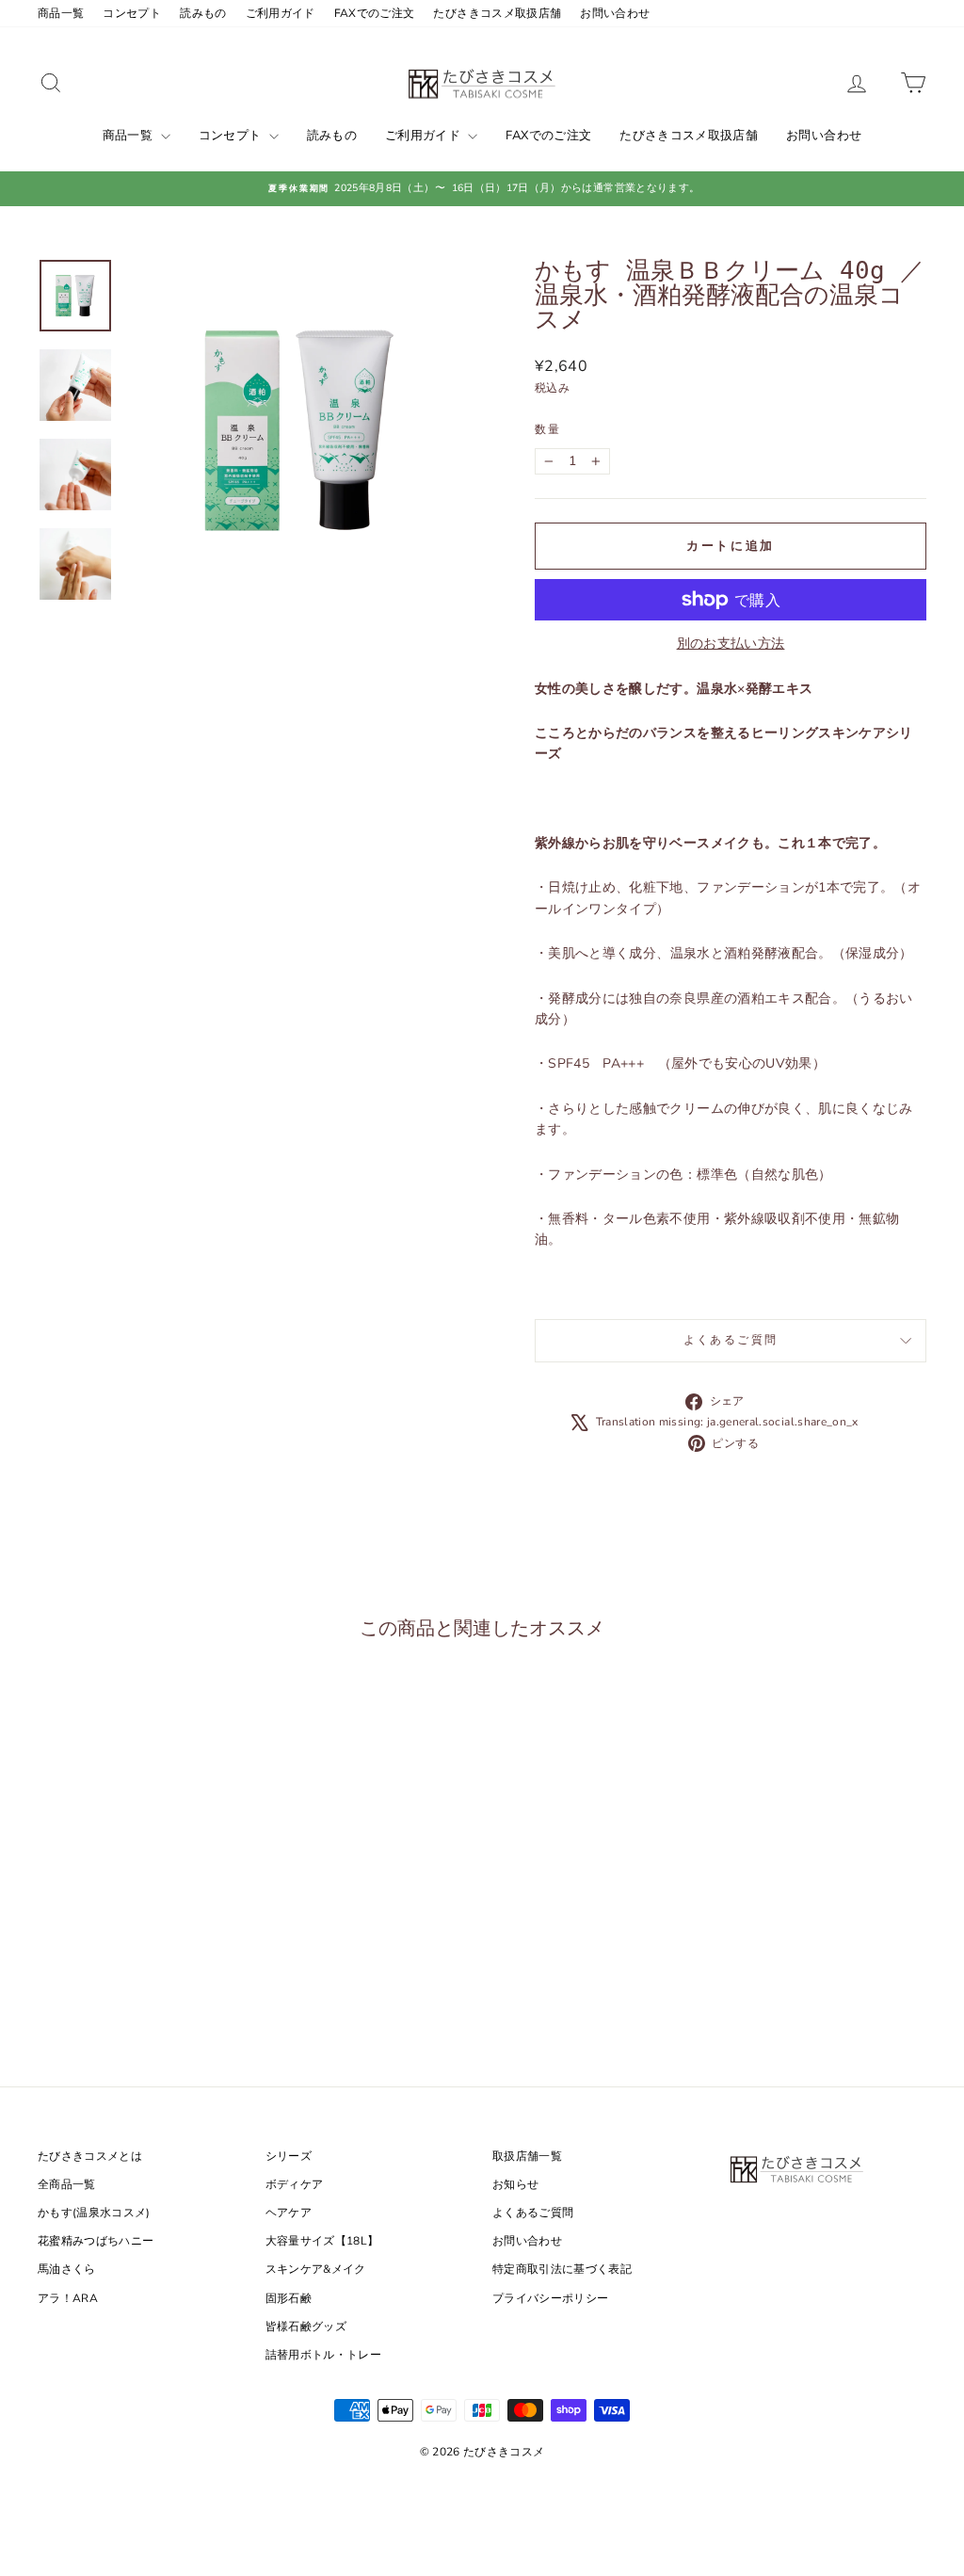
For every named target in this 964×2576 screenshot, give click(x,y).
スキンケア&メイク (316, 2269)
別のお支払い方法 (731, 644)
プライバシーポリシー (551, 2298)
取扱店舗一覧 (527, 2156)
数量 (548, 429)
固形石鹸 (289, 2298)
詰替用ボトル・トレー (324, 2355)
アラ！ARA (68, 2298)
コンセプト (132, 13)
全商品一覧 (67, 2184)
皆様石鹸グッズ (306, 2326)
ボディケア (295, 2184)
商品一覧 (61, 13)
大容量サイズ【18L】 (322, 2241)
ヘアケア (289, 2213)
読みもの (203, 13)
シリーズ (289, 2156)
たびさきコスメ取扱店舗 (497, 13)
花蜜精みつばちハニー (96, 2241)
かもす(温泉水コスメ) (94, 2213)
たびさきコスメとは (90, 2156)
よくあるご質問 (731, 1340)
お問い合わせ (615, 13)
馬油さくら (67, 2269)
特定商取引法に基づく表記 (562, 2269)
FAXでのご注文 (375, 13)
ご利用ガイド (281, 13)
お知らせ (515, 2184)
